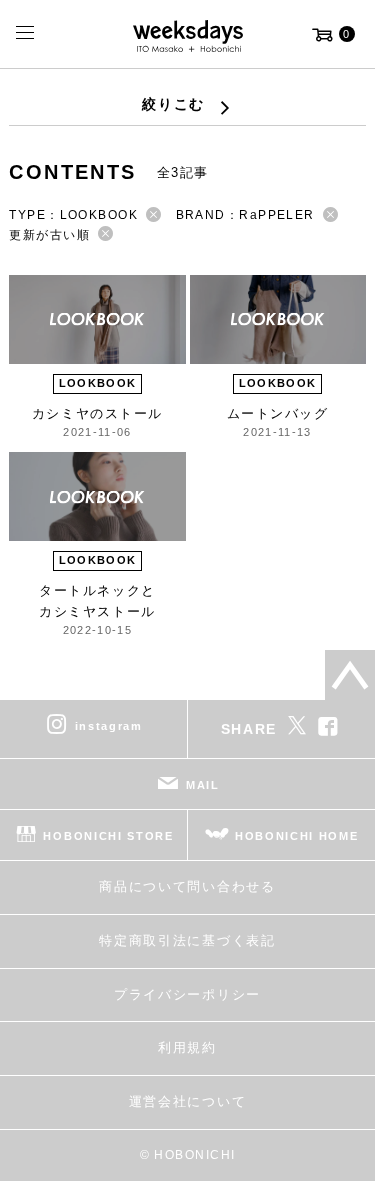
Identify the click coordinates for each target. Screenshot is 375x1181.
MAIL (203, 785)
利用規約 (187, 1047)
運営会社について (187, 1101)
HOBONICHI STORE (108, 836)
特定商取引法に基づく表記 (187, 940)
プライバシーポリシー (187, 994)
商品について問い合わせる (187, 886)
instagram (109, 726)
